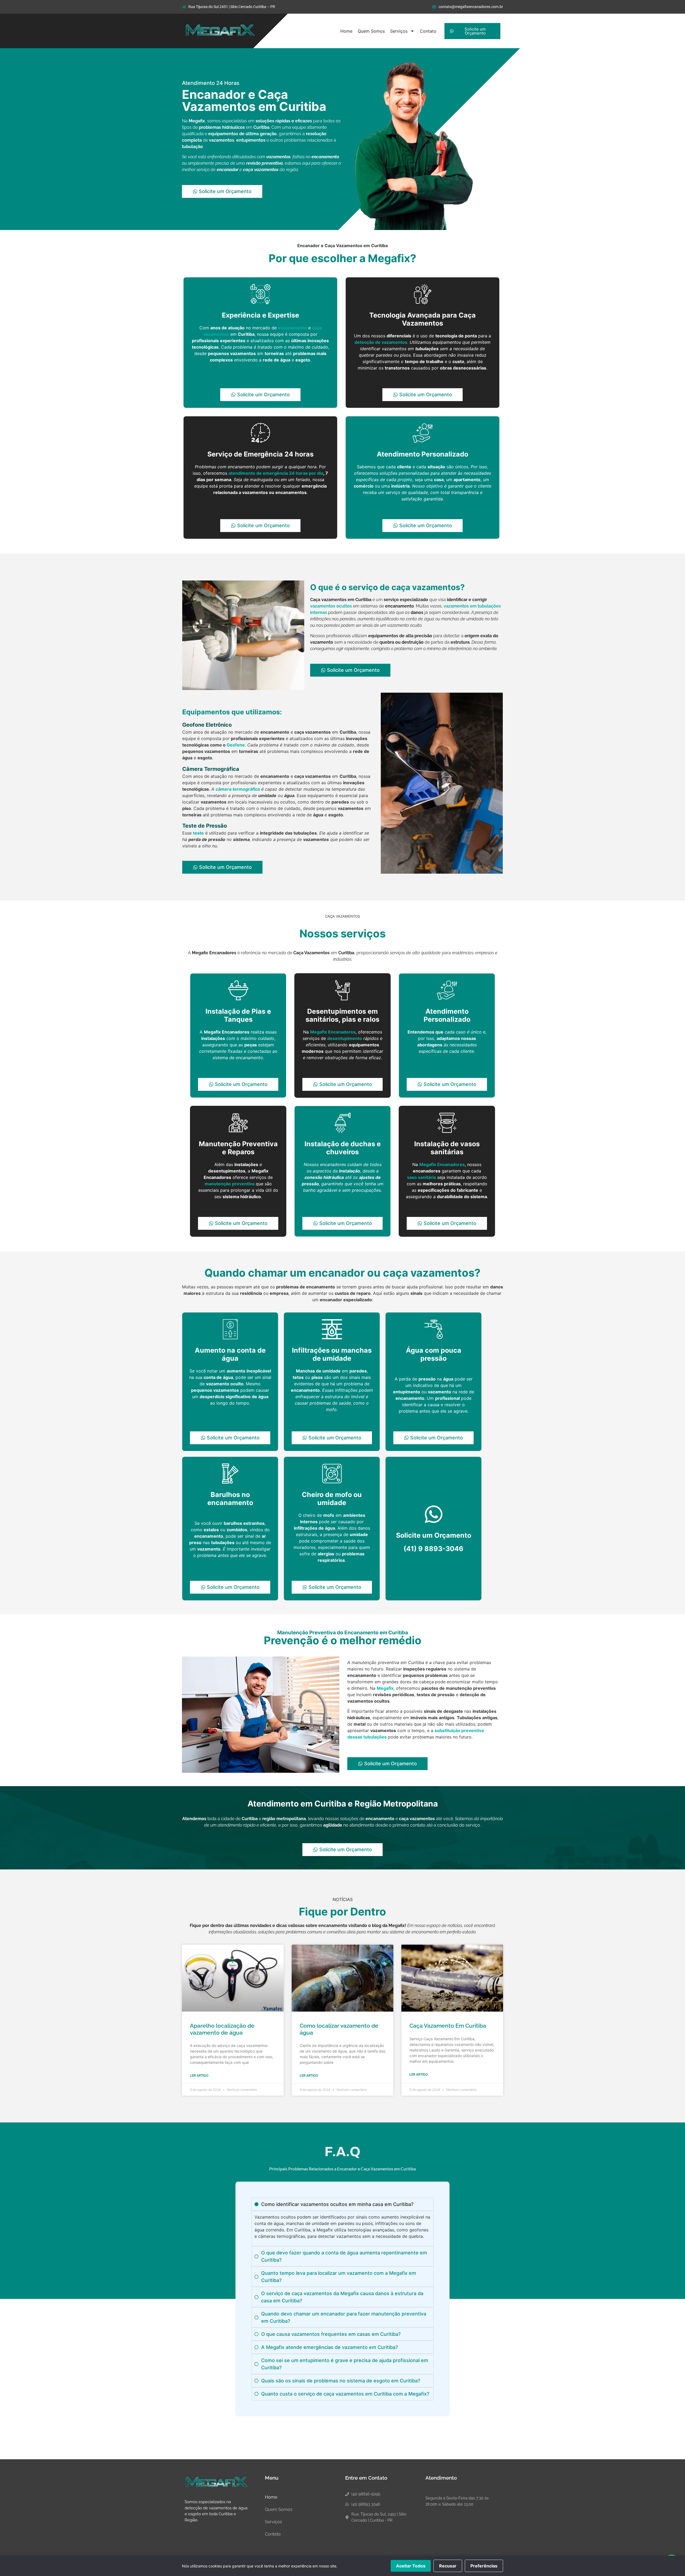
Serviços (399, 31)
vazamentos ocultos (331, 606)
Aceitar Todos (411, 2566)
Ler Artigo (199, 2076)
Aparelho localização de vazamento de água (222, 2029)
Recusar (448, 2566)
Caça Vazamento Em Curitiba (448, 2026)
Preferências (484, 2566)
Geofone (236, 745)
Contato (428, 31)
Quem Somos (371, 31)
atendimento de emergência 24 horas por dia (276, 473)
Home (346, 31)
